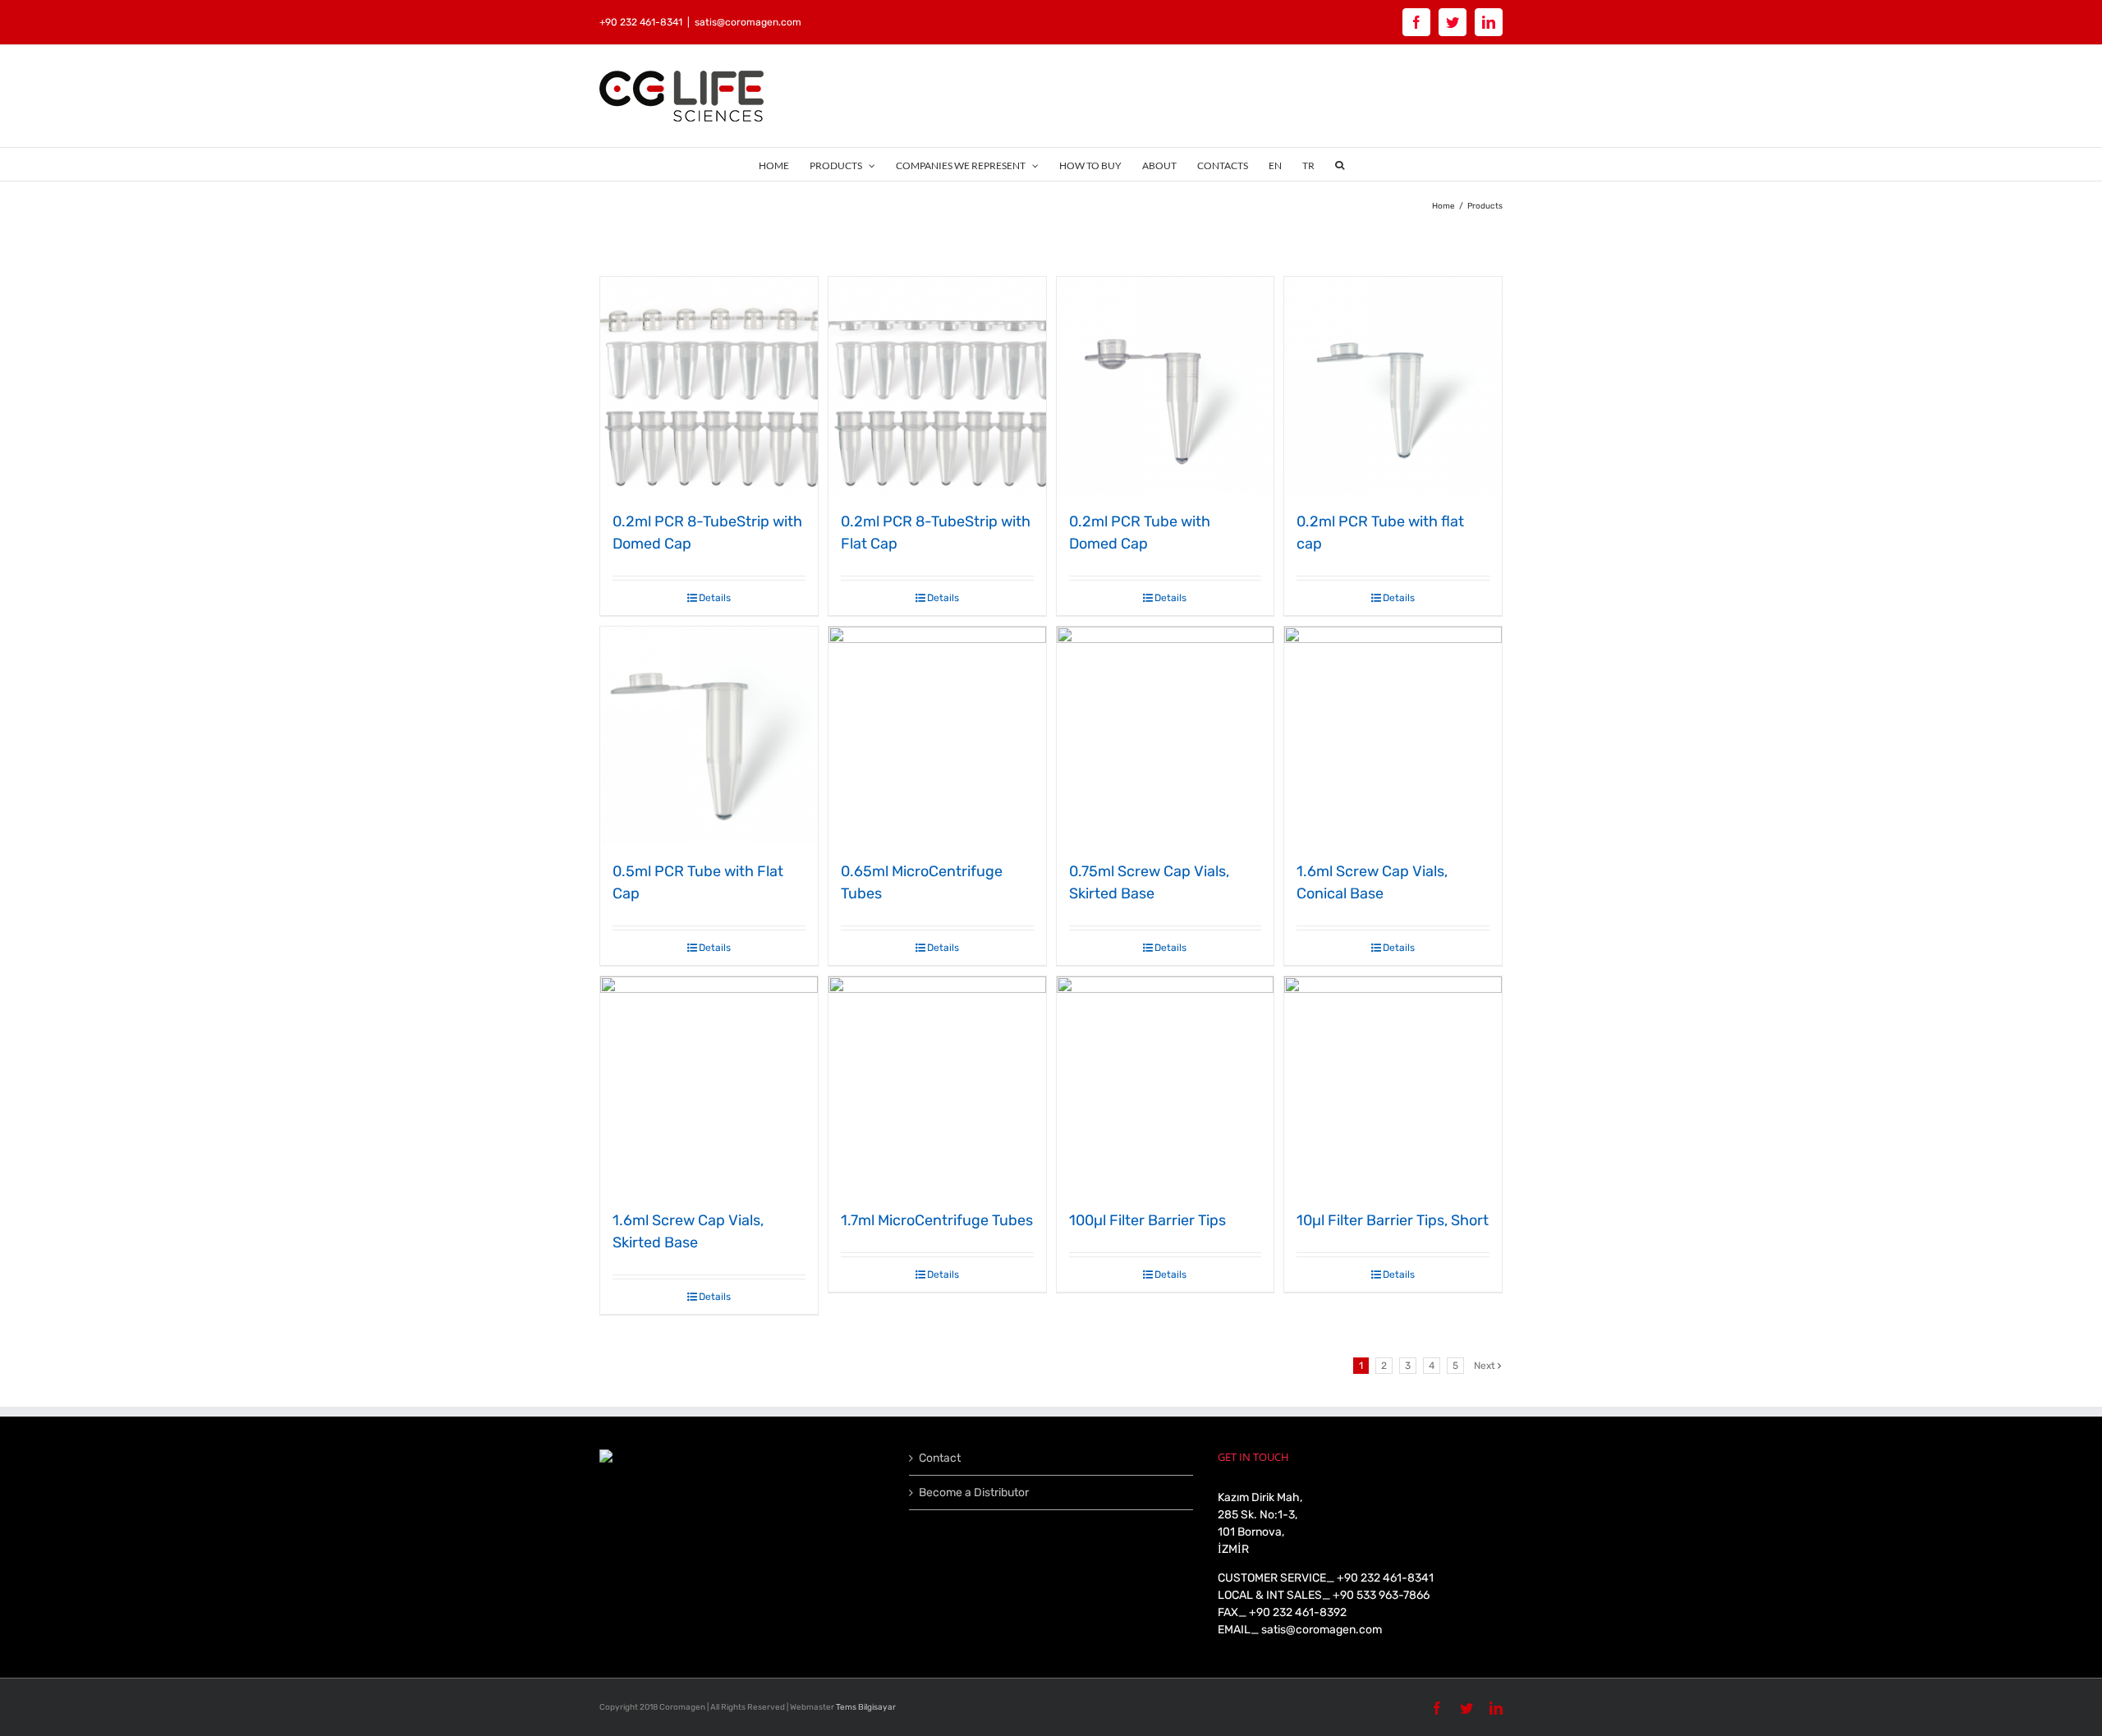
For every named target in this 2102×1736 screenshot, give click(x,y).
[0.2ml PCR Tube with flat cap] (1393, 386)
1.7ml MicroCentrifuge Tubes (937, 1220)
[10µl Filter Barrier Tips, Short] (1393, 1085)
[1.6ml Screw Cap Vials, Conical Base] (1393, 735)
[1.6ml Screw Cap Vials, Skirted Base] (709, 1085)
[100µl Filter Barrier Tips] (1166, 1085)
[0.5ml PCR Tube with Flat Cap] (709, 735)
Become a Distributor (974, 1493)
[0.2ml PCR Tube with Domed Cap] (1166, 386)
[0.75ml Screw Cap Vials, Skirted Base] (1166, 735)
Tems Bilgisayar (866, 1707)
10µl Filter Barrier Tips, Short (1393, 1220)
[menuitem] (784, 164)
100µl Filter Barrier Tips (1147, 1220)
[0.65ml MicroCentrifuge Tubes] (937, 735)
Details (715, 598)
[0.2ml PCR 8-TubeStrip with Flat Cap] (937, 386)
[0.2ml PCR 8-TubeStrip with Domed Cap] (709, 386)
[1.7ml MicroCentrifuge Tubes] (937, 1085)
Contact (940, 1458)
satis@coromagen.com (748, 22)
